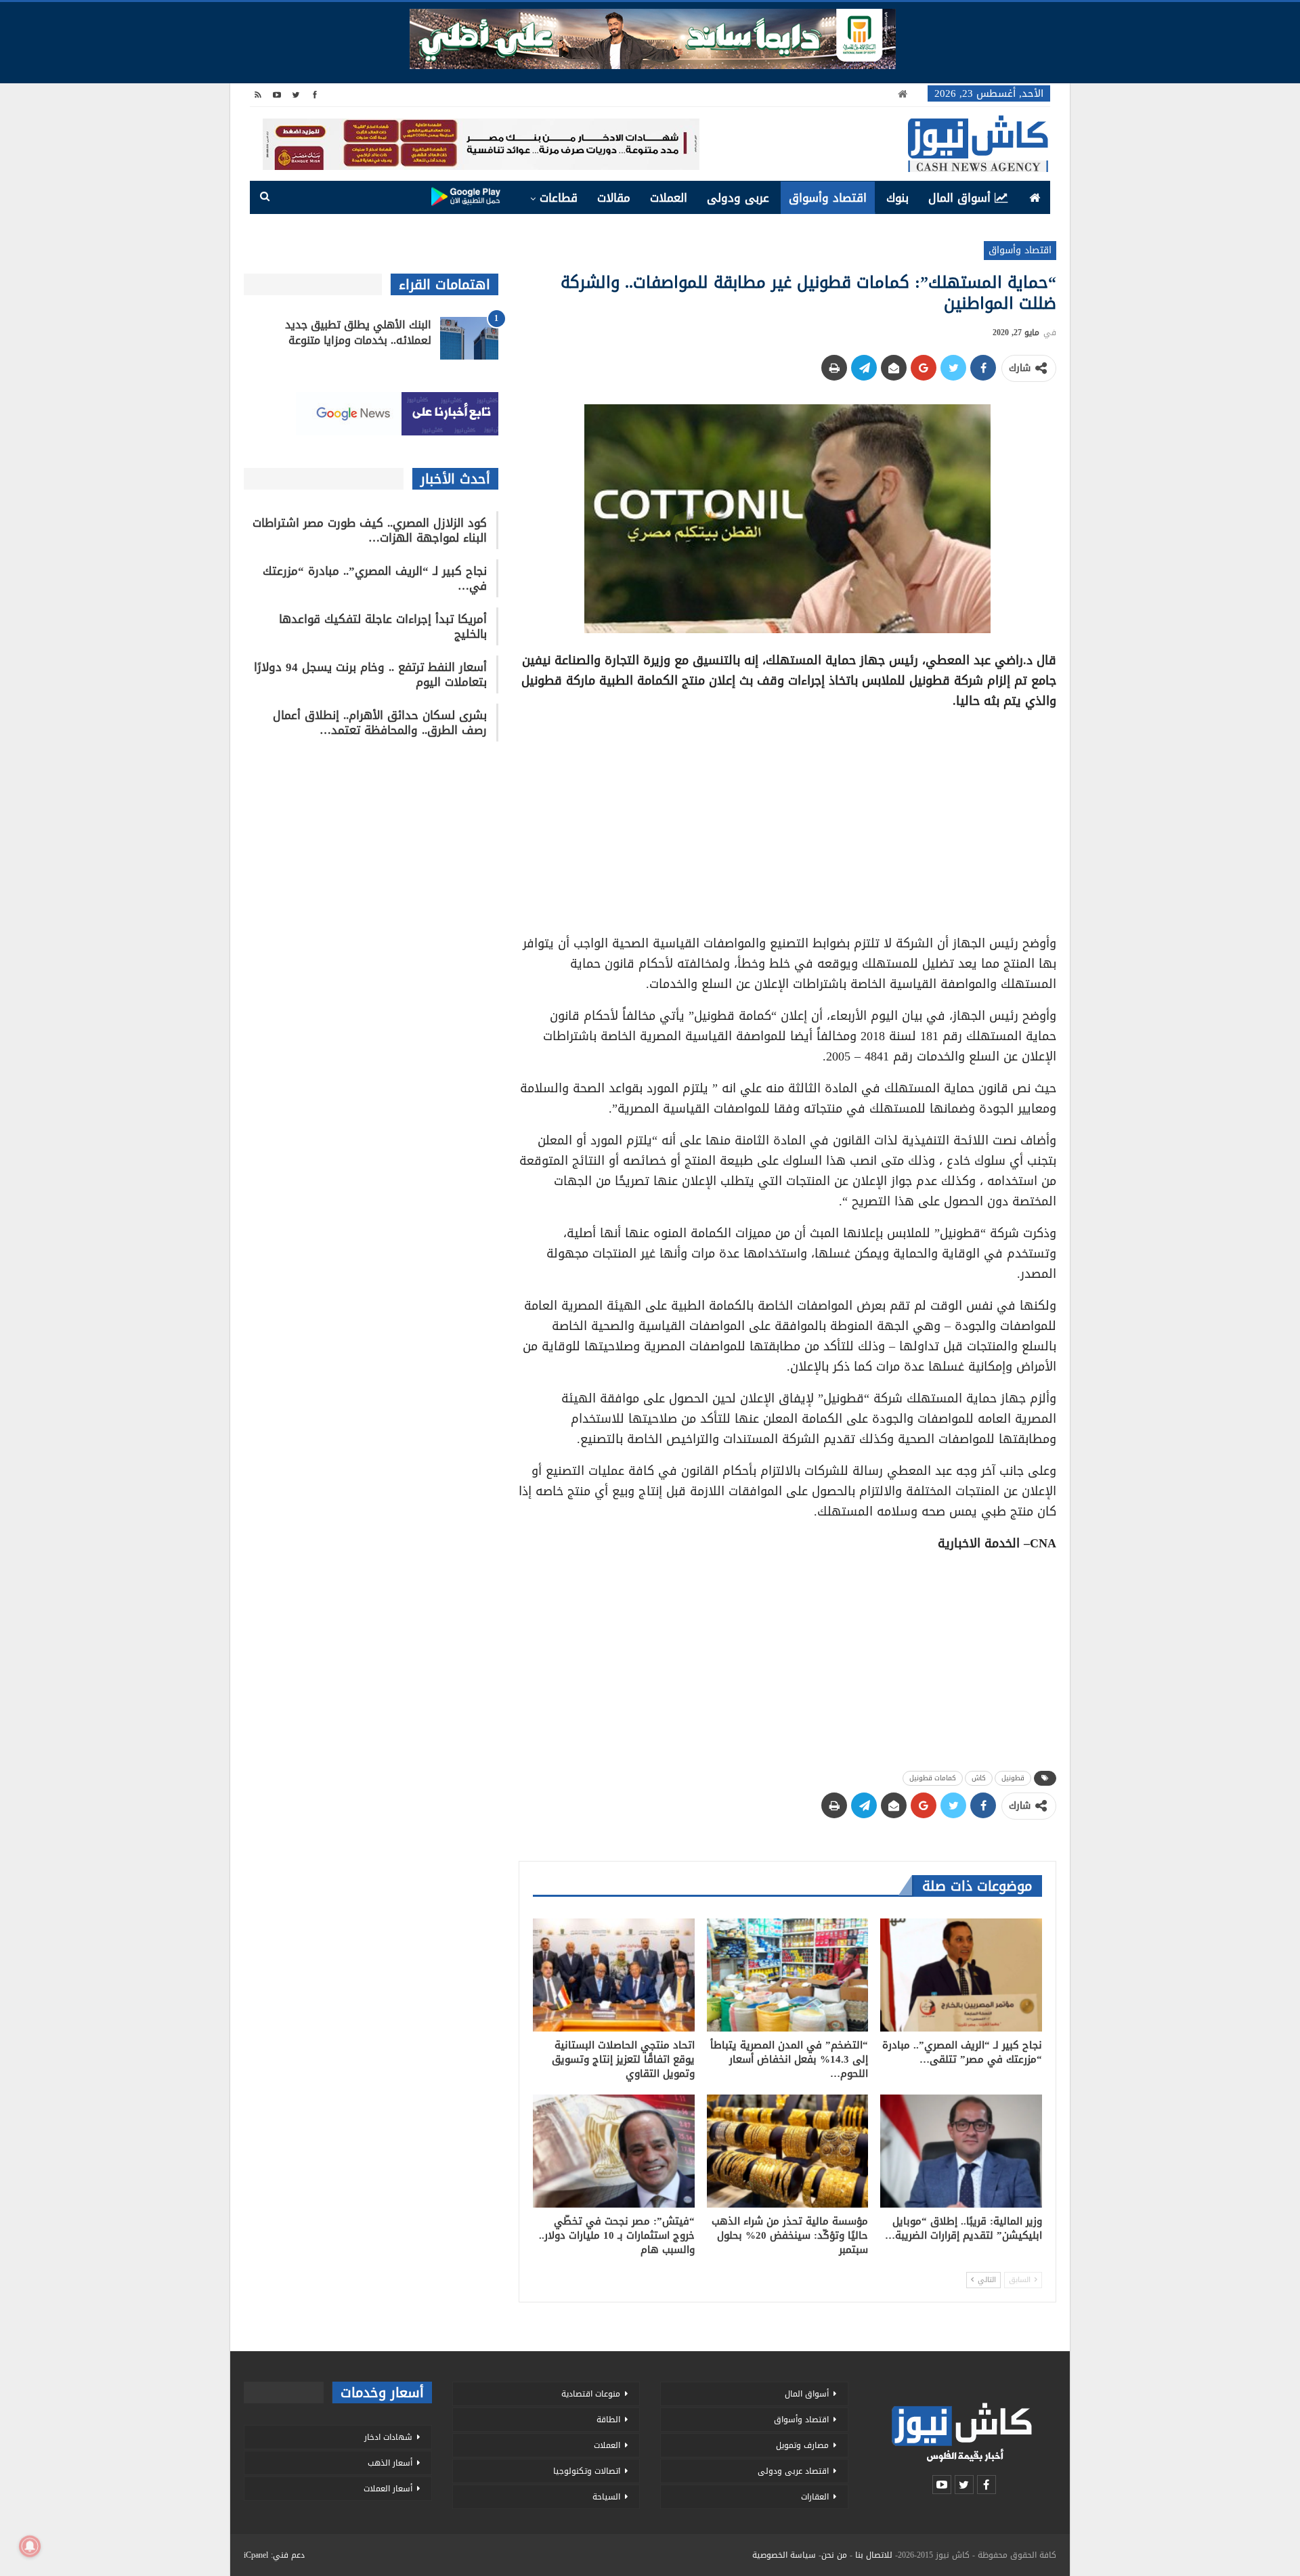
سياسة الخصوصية (784, 2555)
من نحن (834, 2555)
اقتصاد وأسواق (828, 198)
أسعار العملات (388, 2489)
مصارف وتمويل (802, 2445)
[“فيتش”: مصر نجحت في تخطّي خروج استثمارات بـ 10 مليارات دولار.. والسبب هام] (614, 2151)
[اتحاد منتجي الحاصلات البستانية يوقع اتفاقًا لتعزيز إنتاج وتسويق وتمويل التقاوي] (614, 1975)
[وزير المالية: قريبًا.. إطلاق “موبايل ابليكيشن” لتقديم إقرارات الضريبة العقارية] (961, 2151)
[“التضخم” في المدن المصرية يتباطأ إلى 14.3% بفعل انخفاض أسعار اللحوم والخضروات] (788, 1975)
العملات (669, 198)
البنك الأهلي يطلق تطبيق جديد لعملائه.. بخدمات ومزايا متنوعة (358, 332)
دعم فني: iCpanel (274, 2555)
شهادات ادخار (388, 2437)
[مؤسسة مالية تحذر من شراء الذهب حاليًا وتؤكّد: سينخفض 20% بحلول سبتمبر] (788, 2151)
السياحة (606, 2497)
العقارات (815, 2497)
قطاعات (559, 198)
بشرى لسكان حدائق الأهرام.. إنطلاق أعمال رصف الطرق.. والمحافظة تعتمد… (380, 723)
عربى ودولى (738, 198)
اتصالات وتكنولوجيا (587, 2471)
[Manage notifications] (30, 2546)
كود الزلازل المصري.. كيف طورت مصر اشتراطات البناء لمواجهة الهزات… (370, 530)
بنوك (897, 198)
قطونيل (1013, 1778)
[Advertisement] (787, 817)
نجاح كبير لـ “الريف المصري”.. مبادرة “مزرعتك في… (375, 578)
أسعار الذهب (390, 2463)
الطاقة (608, 2420)
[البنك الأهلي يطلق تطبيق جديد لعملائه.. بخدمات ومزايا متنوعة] (469, 339)
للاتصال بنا (874, 2555)
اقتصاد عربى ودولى (793, 2471)
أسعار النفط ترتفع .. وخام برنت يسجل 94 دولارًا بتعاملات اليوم (370, 674)
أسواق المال (959, 198)
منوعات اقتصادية (591, 2394)
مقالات (614, 198)
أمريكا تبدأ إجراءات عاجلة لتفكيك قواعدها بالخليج (383, 626)
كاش (979, 1778)
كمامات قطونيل (933, 1778)
